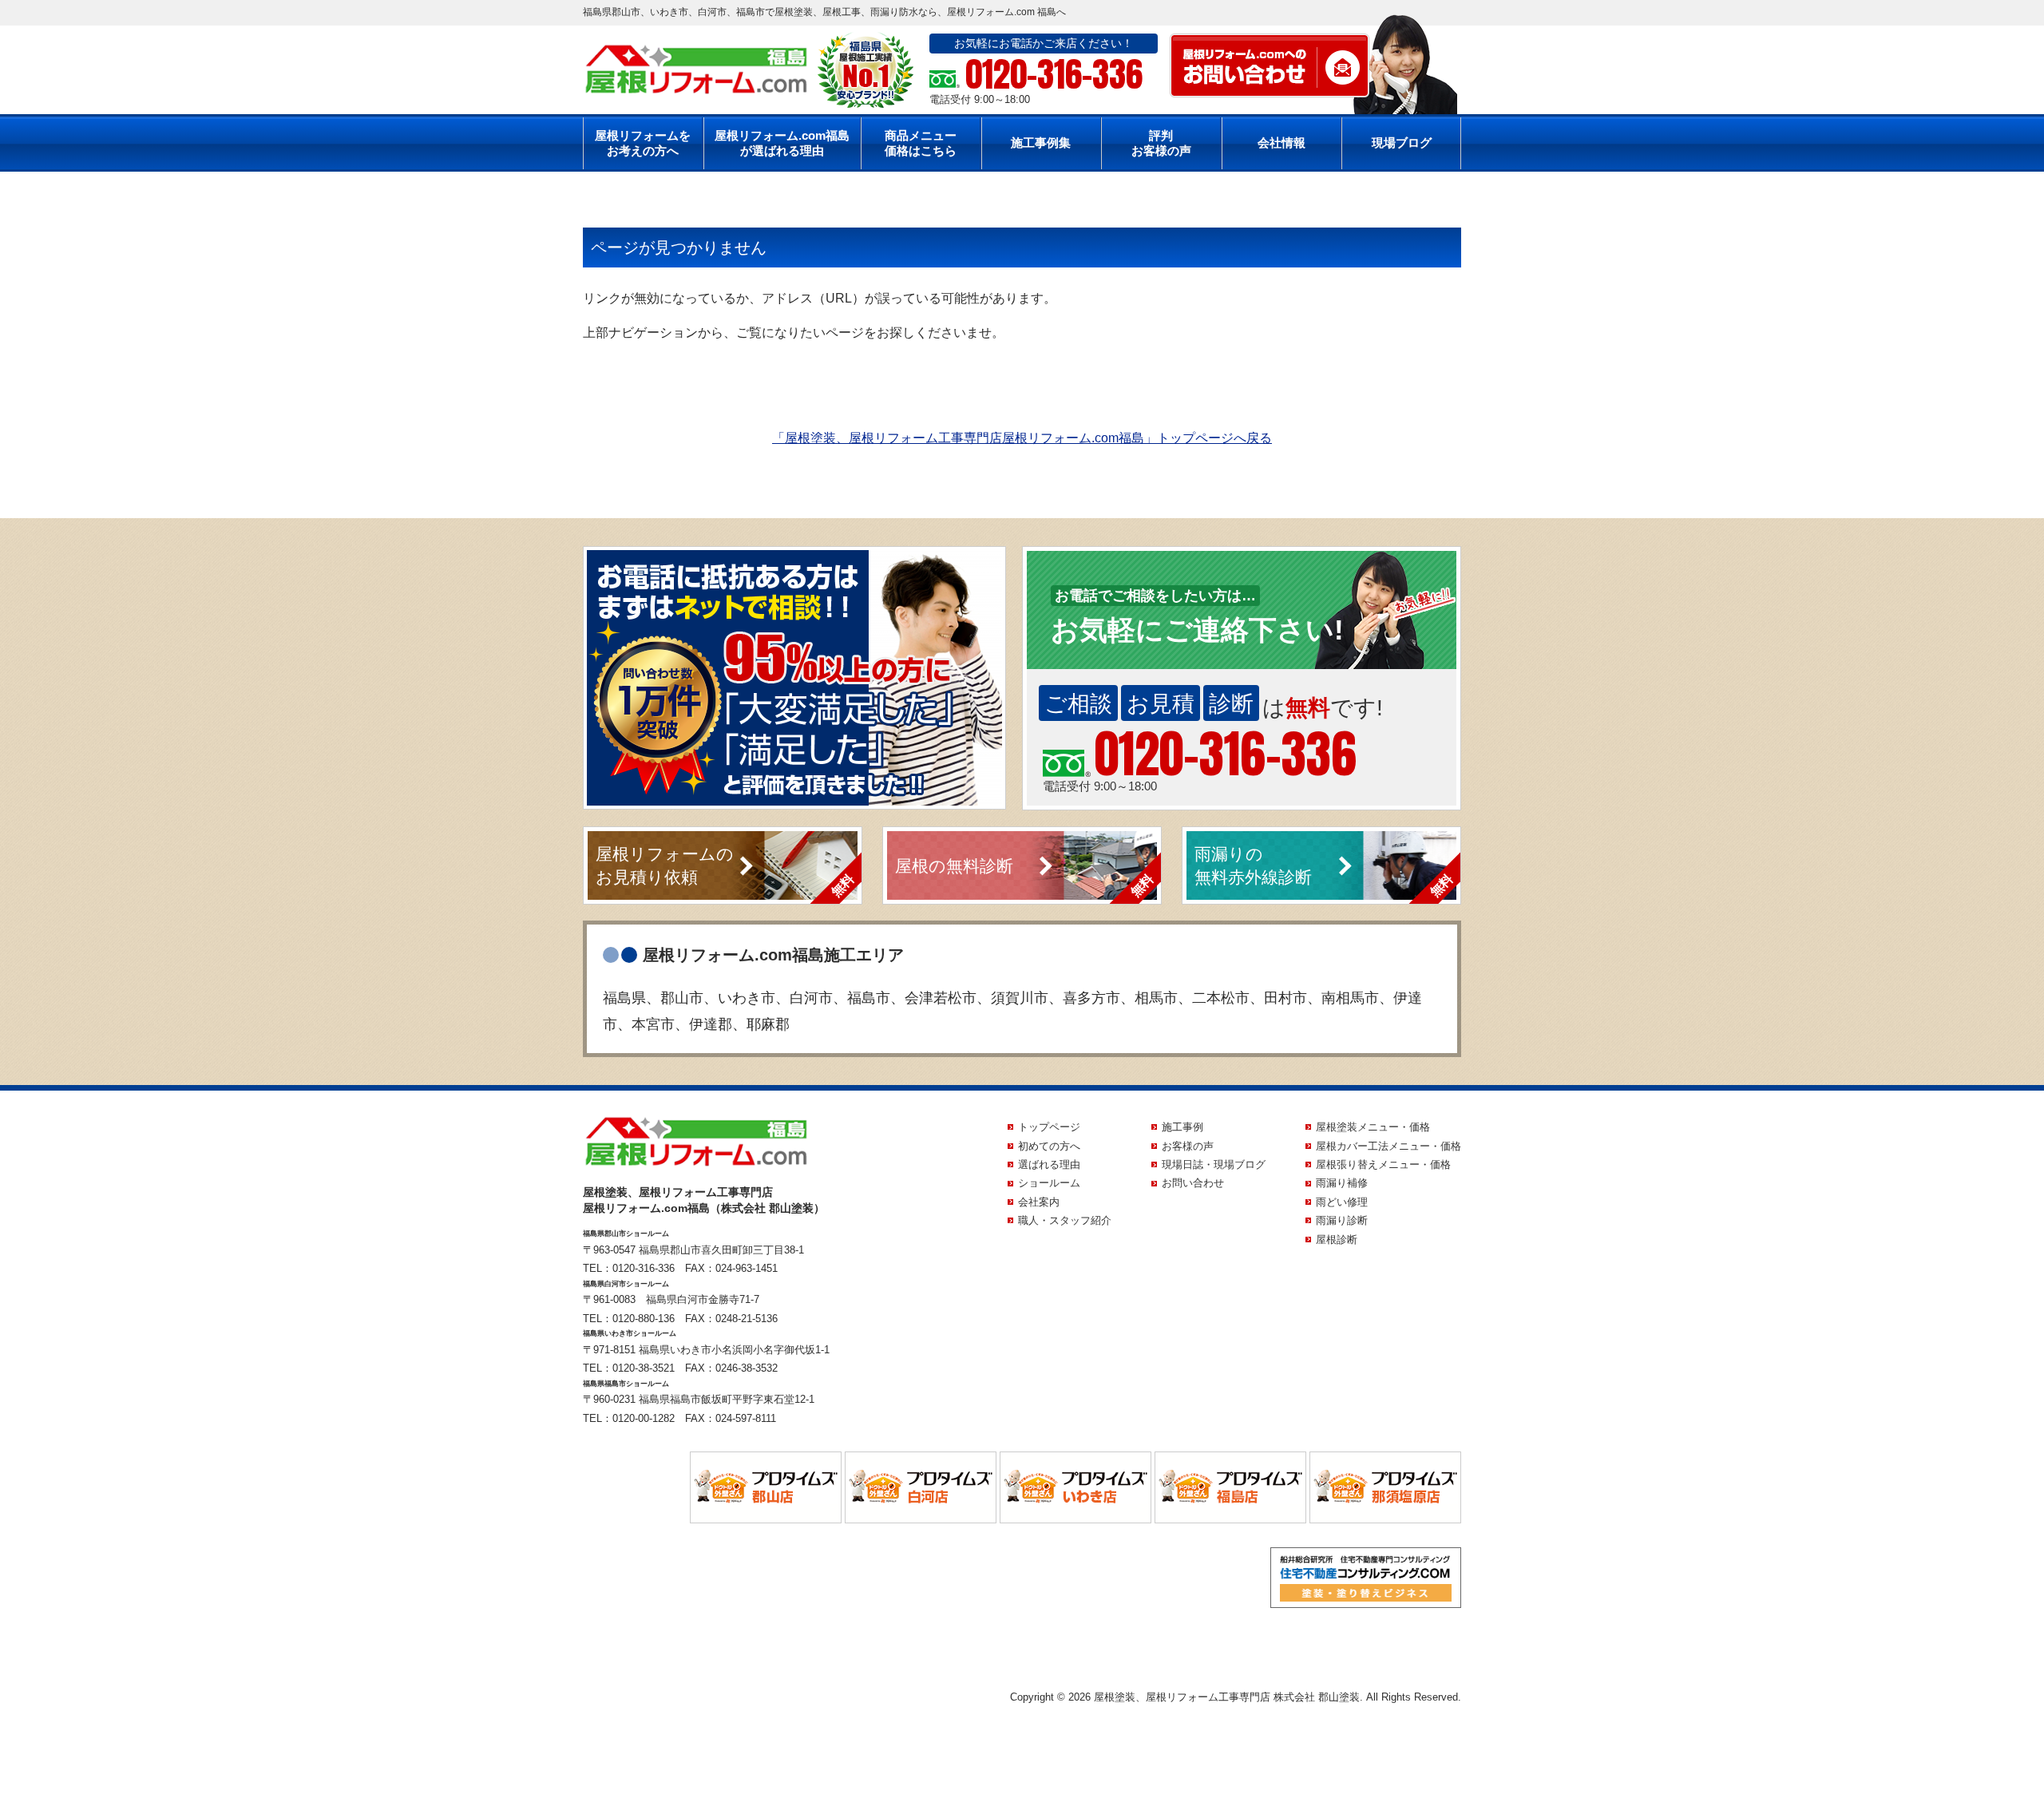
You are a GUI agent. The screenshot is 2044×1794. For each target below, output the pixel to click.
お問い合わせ (1193, 1183)
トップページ (1049, 1127)
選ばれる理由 (1049, 1164)
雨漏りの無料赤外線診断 (1253, 865)
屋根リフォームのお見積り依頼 (665, 865)
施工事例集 (1041, 143)
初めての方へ (1049, 1146)
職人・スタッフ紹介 (1065, 1220)
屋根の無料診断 (954, 866)
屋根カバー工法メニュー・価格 (1388, 1146)
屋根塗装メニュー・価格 (1373, 1127)
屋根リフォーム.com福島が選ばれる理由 (782, 143)
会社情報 (1281, 143)
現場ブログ (1402, 143)
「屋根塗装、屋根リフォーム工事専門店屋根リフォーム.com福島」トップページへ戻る (1022, 438)
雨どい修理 (1342, 1202)
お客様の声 (1188, 1146)
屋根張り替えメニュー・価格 (1383, 1164)
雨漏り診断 (1342, 1220)
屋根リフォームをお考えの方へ (643, 143)
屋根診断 (1337, 1240)
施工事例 (1182, 1127)
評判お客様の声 (1161, 143)
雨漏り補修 (1342, 1183)
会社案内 (1039, 1202)
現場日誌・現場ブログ (1214, 1164)
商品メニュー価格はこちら (921, 143)
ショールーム (1049, 1183)
